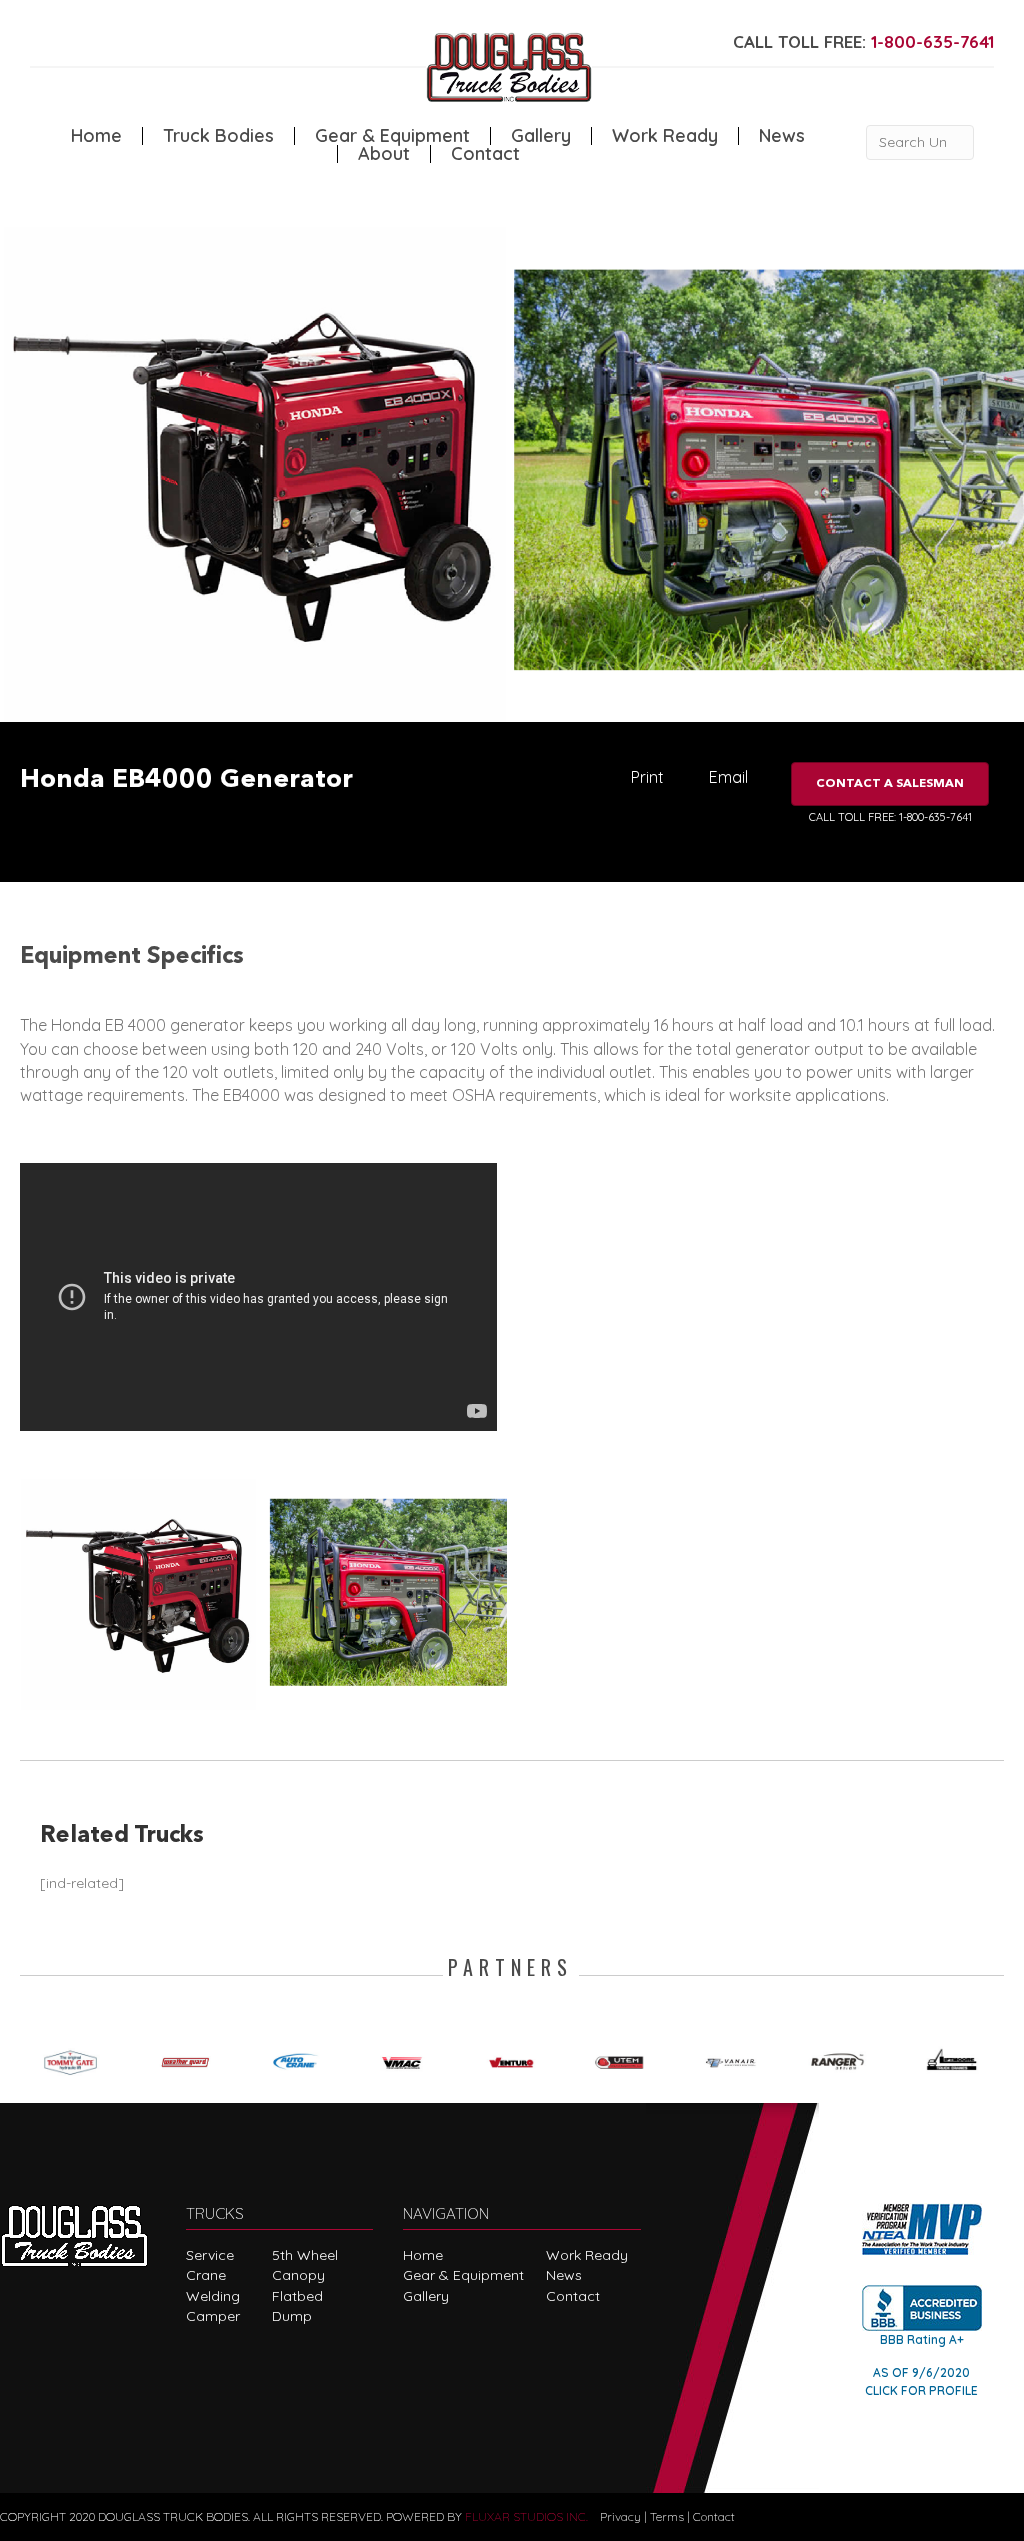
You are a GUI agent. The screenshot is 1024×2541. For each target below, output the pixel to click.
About (384, 154)
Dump (292, 2316)
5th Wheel (305, 2255)
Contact (485, 154)
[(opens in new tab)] (74, 2059)
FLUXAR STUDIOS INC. (526, 2516)
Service (210, 2255)
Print (647, 777)
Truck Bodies (218, 136)
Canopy (298, 2275)
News (782, 136)
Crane (206, 2275)
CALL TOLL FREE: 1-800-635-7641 (890, 817)
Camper (213, 2316)
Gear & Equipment (392, 136)
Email (728, 777)
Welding (213, 2296)
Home (96, 136)
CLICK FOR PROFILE (921, 2390)
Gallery (541, 136)
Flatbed (297, 2296)
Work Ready (665, 136)
